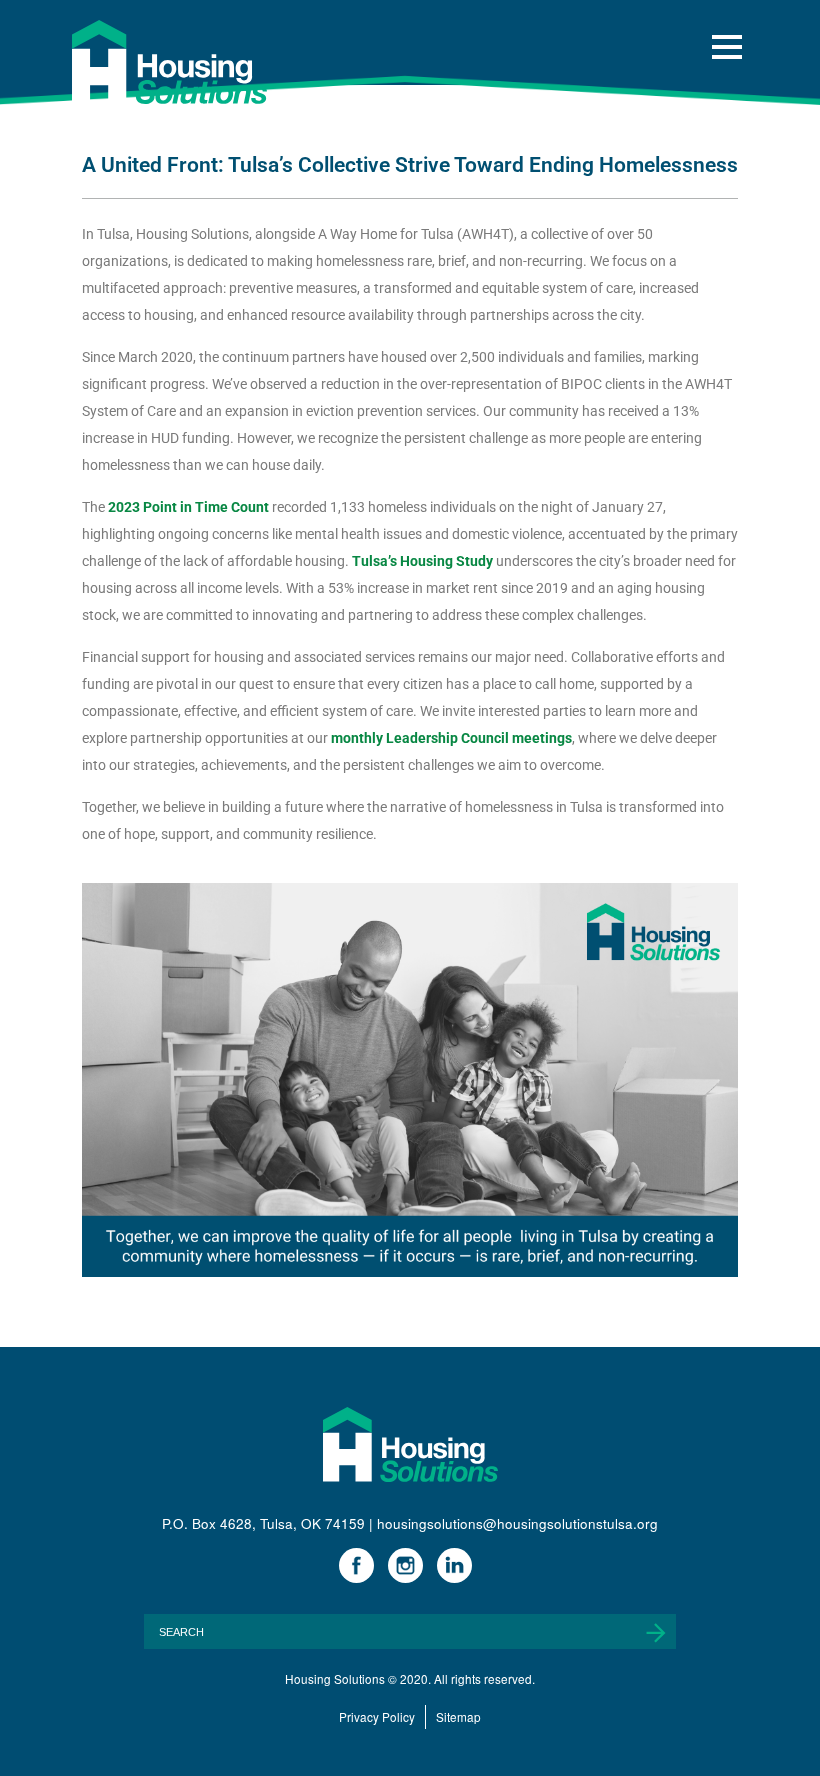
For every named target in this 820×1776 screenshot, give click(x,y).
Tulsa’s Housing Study (422, 561)
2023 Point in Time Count (188, 507)
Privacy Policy (377, 1716)
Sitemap (458, 1716)
